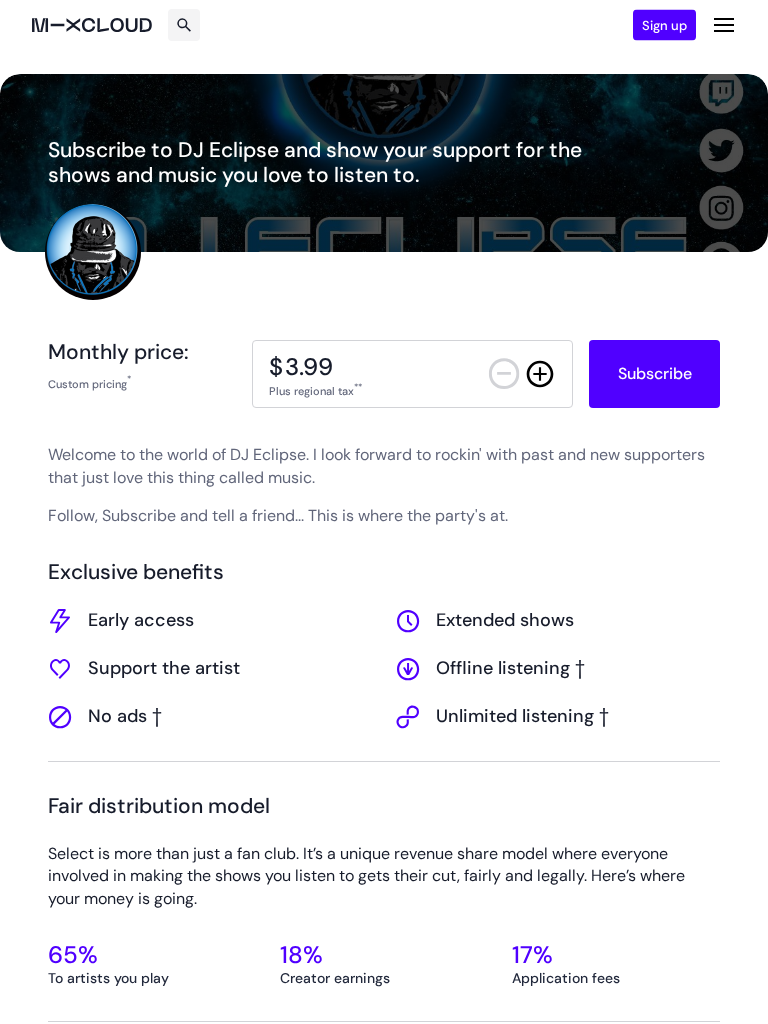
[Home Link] (92, 25)
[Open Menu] (724, 25)
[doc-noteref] (129, 383)
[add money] (540, 374)
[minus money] (504, 374)
